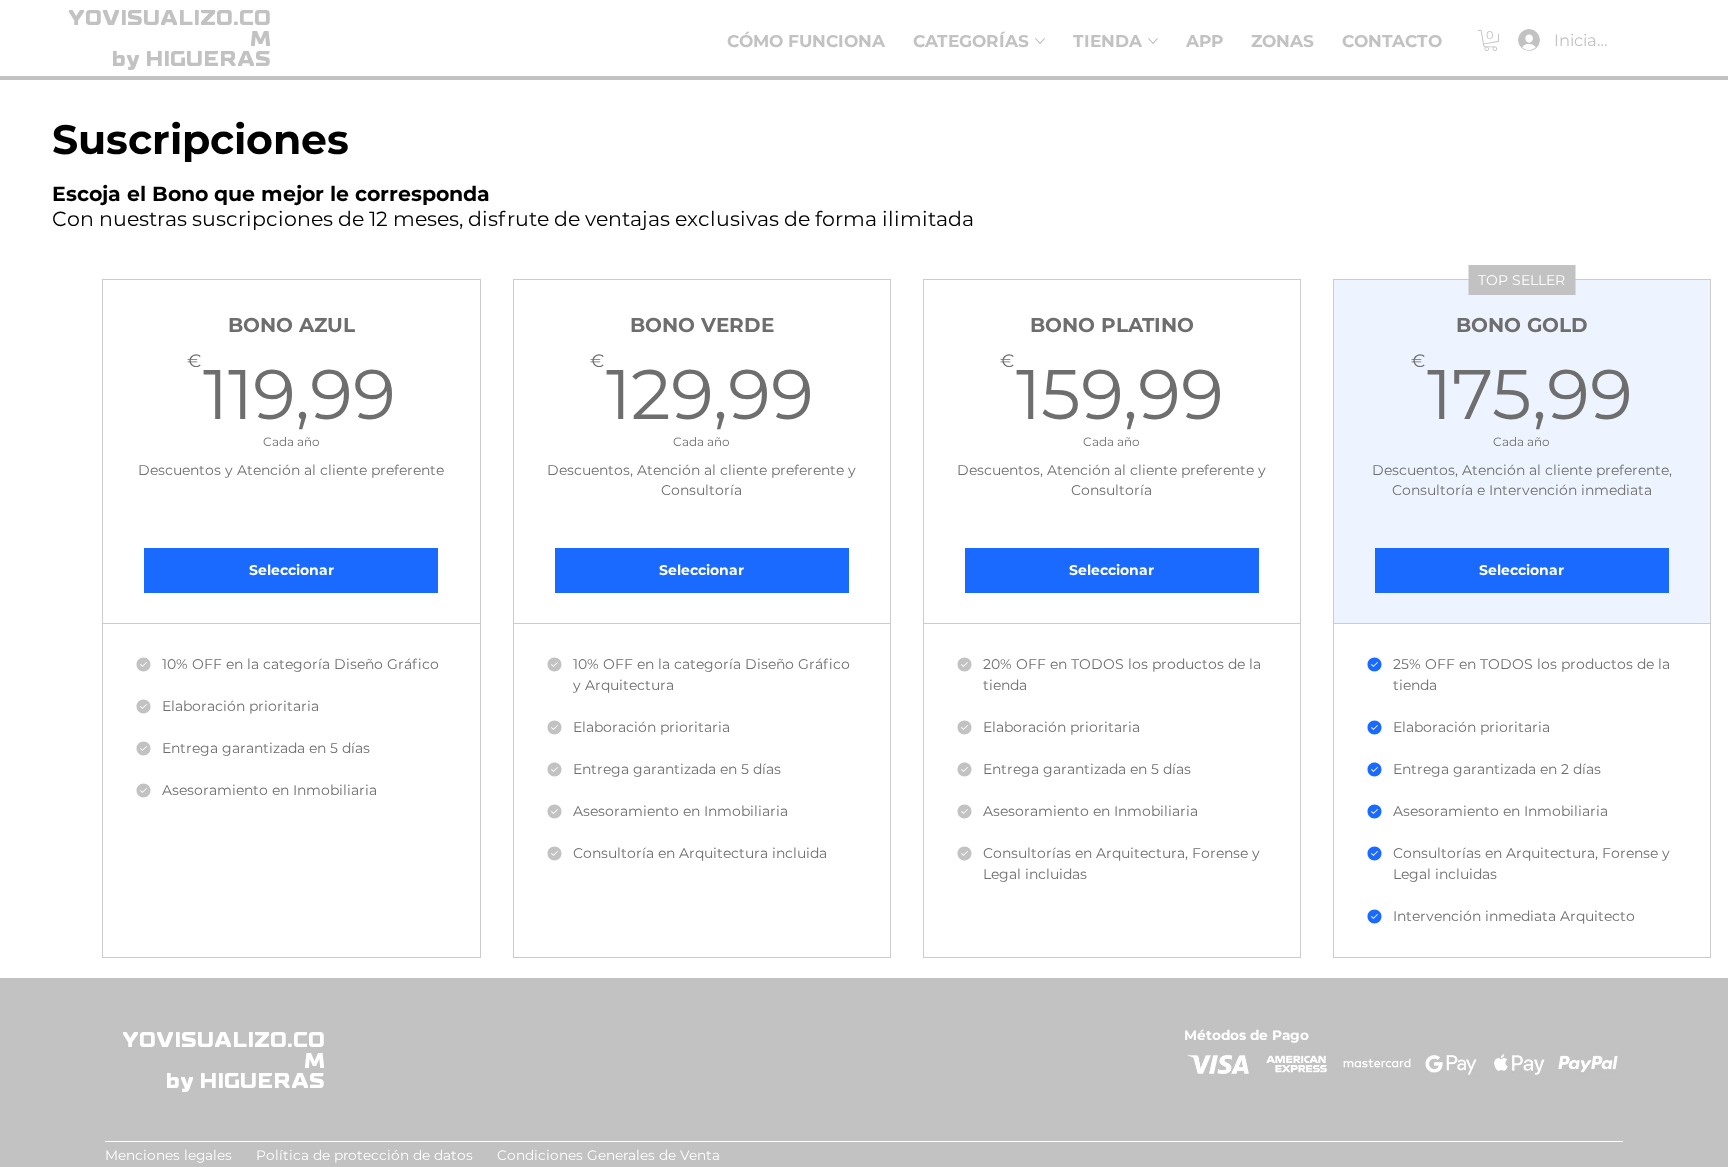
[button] (1490, 40)
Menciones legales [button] (168, 1155)
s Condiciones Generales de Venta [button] (593, 1155)
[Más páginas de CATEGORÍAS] (1040, 41)
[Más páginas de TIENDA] (1153, 41)
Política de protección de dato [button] (361, 1155)
